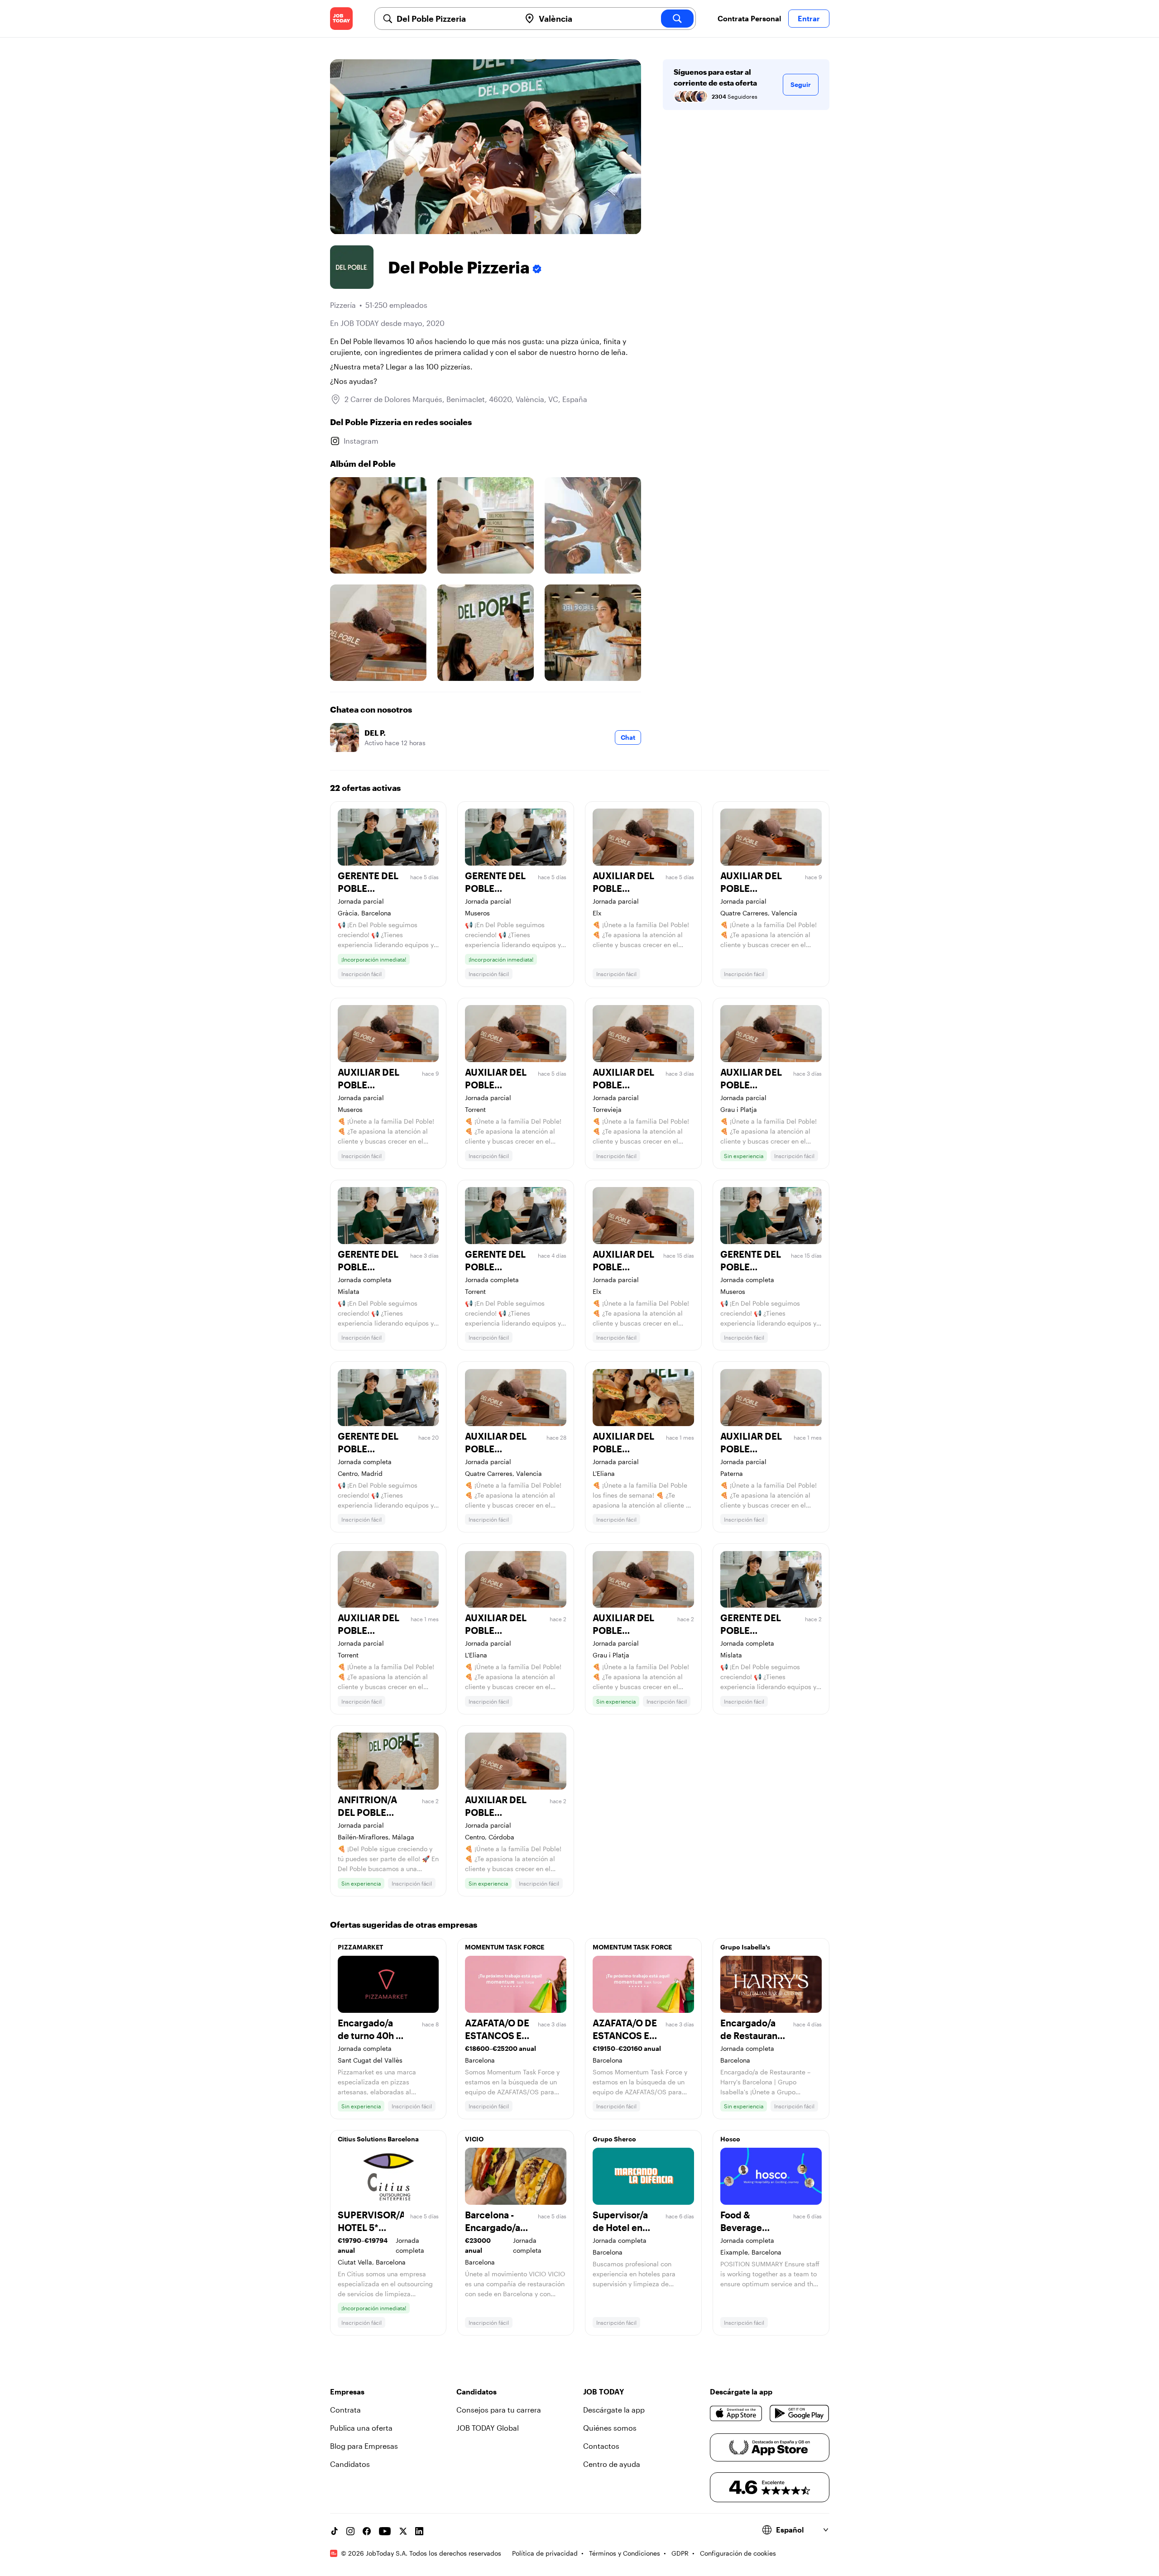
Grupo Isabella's (745, 1947)
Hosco (730, 2139)
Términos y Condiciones (625, 2553)
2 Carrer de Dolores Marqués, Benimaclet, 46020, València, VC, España (466, 399)
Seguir (801, 84)
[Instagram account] (350, 2531)
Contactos (601, 2446)
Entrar (809, 18)
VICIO (474, 2139)
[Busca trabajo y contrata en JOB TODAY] (341, 19)
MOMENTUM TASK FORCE (505, 1947)
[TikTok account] (334, 2531)
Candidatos (350, 2464)
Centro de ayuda (612, 2464)
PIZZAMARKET (360, 1947)
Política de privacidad (545, 2553)
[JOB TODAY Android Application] (799, 2413)
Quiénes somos (610, 2428)
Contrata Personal (749, 18)
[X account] (403, 2531)
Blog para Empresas (364, 2446)
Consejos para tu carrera (499, 2410)
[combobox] (455, 19)
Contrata (345, 2410)
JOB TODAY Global (488, 2428)
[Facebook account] (367, 2531)
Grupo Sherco (614, 2139)
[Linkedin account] (419, 2531)
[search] (677, 19)
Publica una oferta (361, 2428)
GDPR (680, 2553)
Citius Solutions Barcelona (378, 2139)
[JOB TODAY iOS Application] (736, 2413)
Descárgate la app (614, 2410)
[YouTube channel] (385, 2531)
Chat (628, 737)
